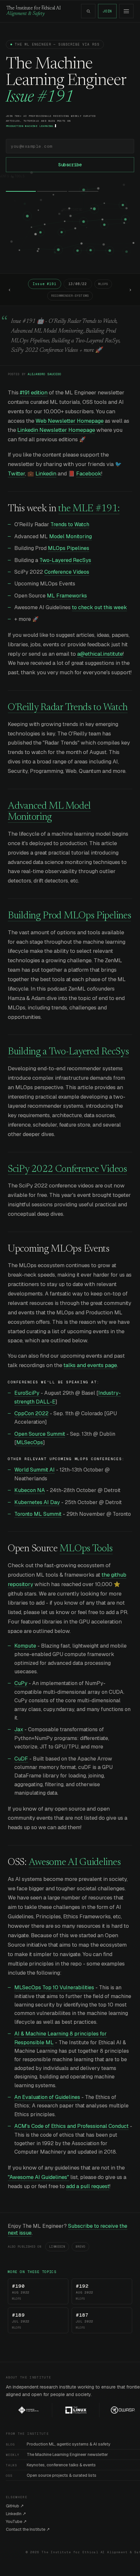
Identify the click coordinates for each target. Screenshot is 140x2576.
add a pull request (88, 2186)
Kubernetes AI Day (37, 1502)
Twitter (16, 473)
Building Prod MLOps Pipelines (69, 916)
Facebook (89, 473)
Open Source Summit (40, 1434)
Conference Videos (67, 572)
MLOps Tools (86, 1549)
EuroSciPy (27, 1393)
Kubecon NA (30, 1490)
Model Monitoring (70, 536)
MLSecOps (30, 1442)
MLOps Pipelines (69, 548)
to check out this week (99, 607)
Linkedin (46, 473)
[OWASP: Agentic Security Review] (112, 2410)
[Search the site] (88, 11)
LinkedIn (57, 2247)
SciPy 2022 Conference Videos (67, 1170)
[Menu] (126, 11)
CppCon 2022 (31, 1413)
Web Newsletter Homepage (70, 421)
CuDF (21, 1759)
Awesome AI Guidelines (75, 1863)
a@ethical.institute (100, 654)
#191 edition (34, 392)
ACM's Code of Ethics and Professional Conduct (71, 2126)
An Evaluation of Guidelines (47, 2097)
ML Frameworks (67, 596)
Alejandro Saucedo (44, 374)
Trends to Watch (70, 524)
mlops (103, 284)
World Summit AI (35, 1470)
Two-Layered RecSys (65, 560)
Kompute (25, 1646)
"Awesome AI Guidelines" (38, 2177)
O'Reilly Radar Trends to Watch (68, 708)
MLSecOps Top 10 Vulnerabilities (54, 1987)
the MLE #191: (89, 509)
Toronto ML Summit (38, 1514)
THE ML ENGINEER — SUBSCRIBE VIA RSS (57, 44)
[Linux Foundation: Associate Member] (65, 2410)
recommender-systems (70, 296)
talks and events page (90, 1365)
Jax (19, 1729)
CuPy (21, 1683)
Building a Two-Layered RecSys (68, 1052)
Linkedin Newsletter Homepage (56, 430)
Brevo (80, 2247)
